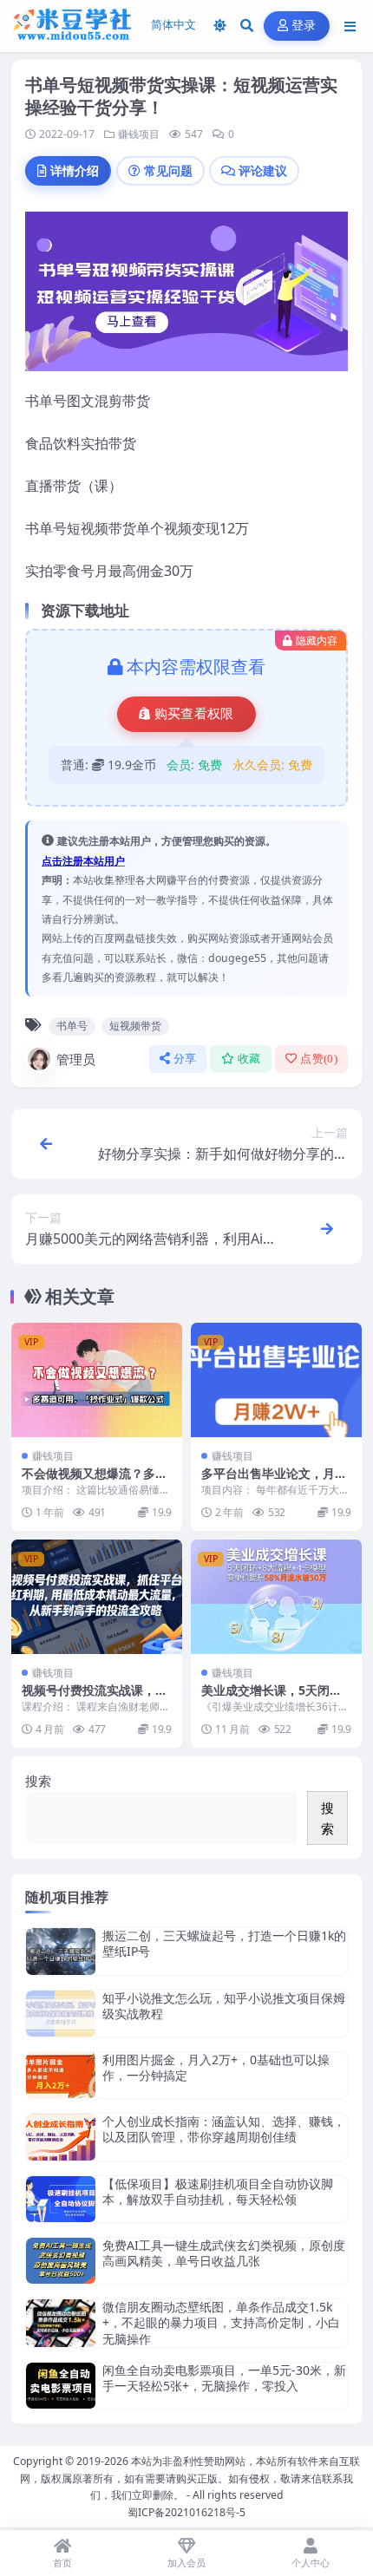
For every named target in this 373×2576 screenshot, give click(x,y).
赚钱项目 (139, 134)
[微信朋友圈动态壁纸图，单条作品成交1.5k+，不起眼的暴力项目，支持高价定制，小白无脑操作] (61, 2323)
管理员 (76, 1059)
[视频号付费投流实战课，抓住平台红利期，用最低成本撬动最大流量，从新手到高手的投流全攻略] (97, 1596)
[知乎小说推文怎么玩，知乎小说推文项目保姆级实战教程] (61, 2014)
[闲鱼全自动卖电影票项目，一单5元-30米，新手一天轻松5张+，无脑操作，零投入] (61, 2386)
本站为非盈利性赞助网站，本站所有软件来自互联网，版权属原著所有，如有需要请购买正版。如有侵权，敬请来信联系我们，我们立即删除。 (190, 2478)
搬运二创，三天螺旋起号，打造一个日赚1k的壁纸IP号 (224, 1943)
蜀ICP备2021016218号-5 (186, 2512)
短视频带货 (135, 1026)
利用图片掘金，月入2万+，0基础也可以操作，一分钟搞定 (216, 2067)
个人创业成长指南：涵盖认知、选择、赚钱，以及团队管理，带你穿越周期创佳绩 (224, 2129)
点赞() (319, 1059)
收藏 (249, 1059)
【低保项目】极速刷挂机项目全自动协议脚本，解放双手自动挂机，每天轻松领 (218, 2191)
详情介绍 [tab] (75, 170)
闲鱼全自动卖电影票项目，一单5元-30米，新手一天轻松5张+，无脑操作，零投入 (224, 2378)
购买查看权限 (194, 714)
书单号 (72, 1026)
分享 (185, 1059)
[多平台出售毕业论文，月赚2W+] (276, 1380)
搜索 (38, 1781)
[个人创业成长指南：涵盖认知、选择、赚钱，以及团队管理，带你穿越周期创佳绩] (61, 2137)
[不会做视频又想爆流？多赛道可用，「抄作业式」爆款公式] (97, 1380)
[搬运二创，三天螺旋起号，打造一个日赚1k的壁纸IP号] (61, 1951)
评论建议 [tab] (263, 170)
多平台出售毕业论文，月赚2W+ (274, 1481)
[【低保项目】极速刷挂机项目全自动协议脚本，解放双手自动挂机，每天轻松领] (61, 2199)
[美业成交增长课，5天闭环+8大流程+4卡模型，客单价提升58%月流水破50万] (276, 1596)
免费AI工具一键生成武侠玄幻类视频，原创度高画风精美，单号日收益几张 (224, 2253)
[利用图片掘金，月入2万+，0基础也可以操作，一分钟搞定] (61, 2075)
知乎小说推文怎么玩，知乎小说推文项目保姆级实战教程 (224, 2006)
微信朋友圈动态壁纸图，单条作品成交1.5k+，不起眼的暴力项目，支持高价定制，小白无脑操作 (221, 2322)
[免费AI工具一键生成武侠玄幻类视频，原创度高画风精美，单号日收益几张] (61, 2261)
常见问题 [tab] (168, 170)
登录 (304, 26)
